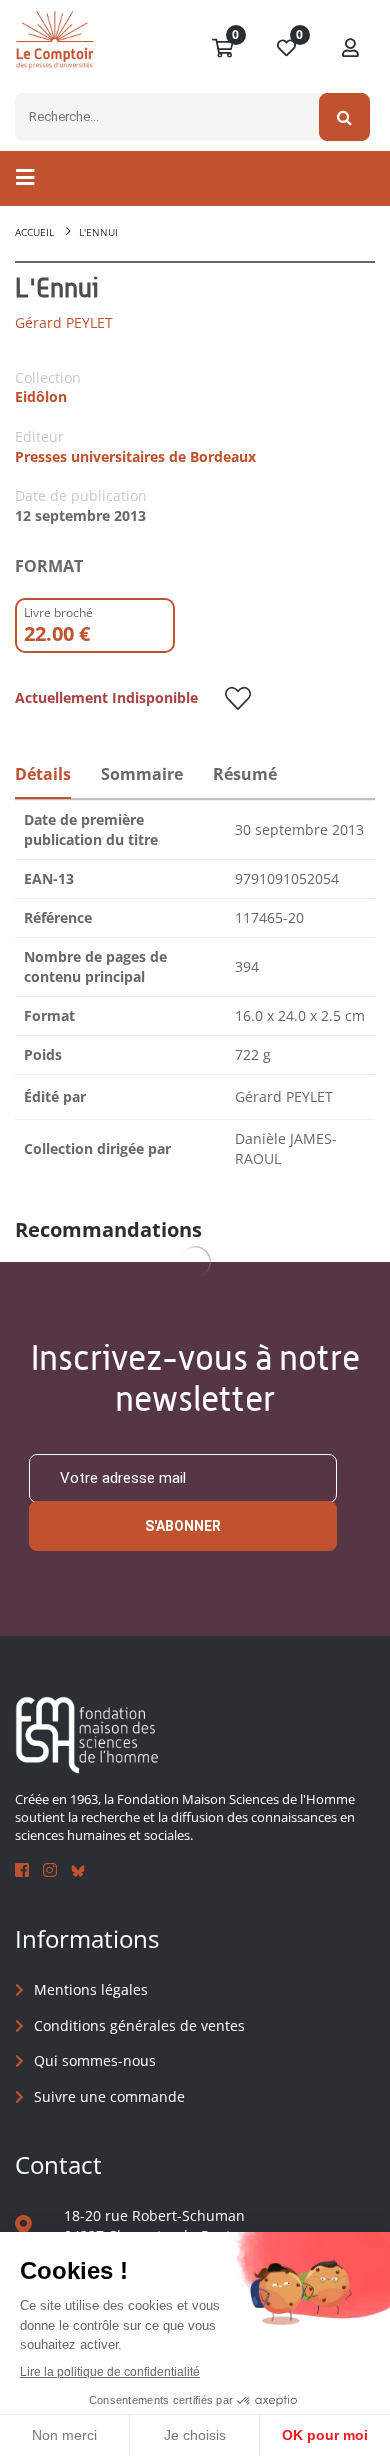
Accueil (34, 232)
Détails (43, 774)
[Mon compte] (351, 49)
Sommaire (142, 774)
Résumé (245, 774)
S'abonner (183, 1526)
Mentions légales (91, 1989)
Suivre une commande (109, 2096)
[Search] (344, 117)
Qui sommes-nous (95, 2060)
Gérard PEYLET (64, 322)
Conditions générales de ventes (139, 2025)
